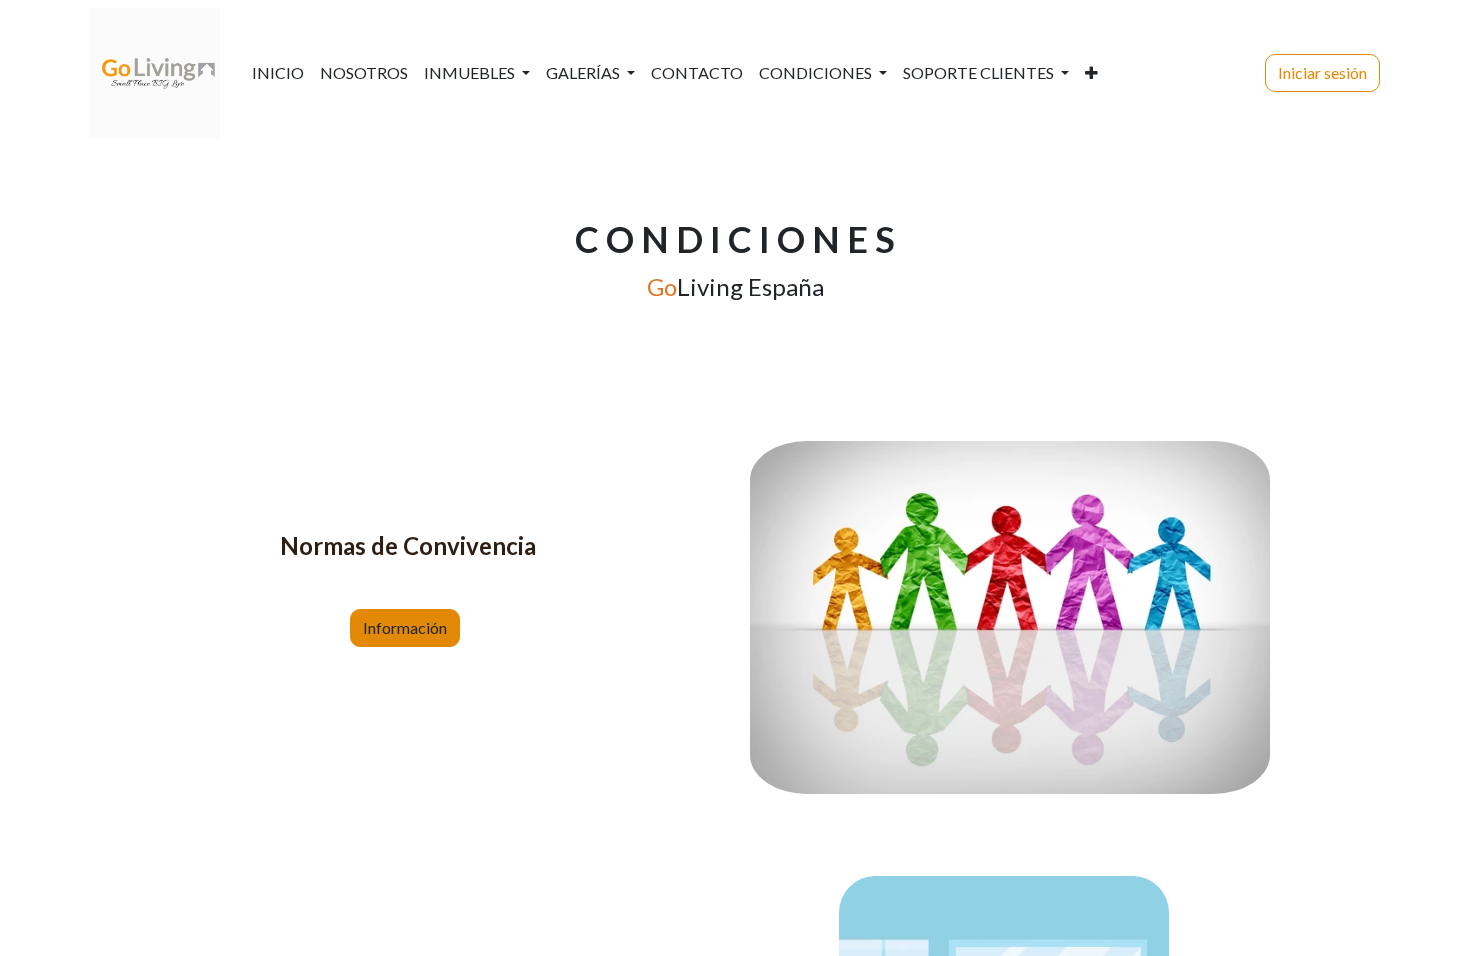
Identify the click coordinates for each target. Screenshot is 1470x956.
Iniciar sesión (1322, 72)
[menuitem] (278, 73)
